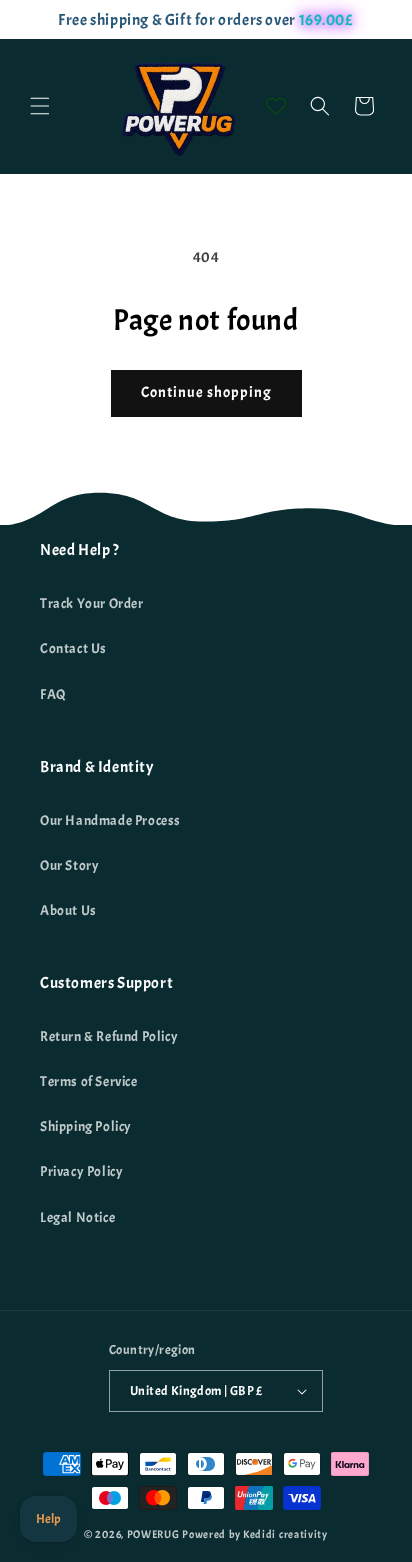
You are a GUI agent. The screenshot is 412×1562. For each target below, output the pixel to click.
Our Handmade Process (110, 820)
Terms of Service (89, 1081)
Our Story (69, 865)
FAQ (53, 694)
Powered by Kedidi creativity (255, 1534)
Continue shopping (206, 392)
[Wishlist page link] (276, 106)
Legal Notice (77, 1217)
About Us (68, 910)
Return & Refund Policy (109, 1036)
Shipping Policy (86, 1126)
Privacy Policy (81, 1171)
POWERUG (153, 1534)
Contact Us (73, 648)
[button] (40, 106)
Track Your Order (92, 603)
